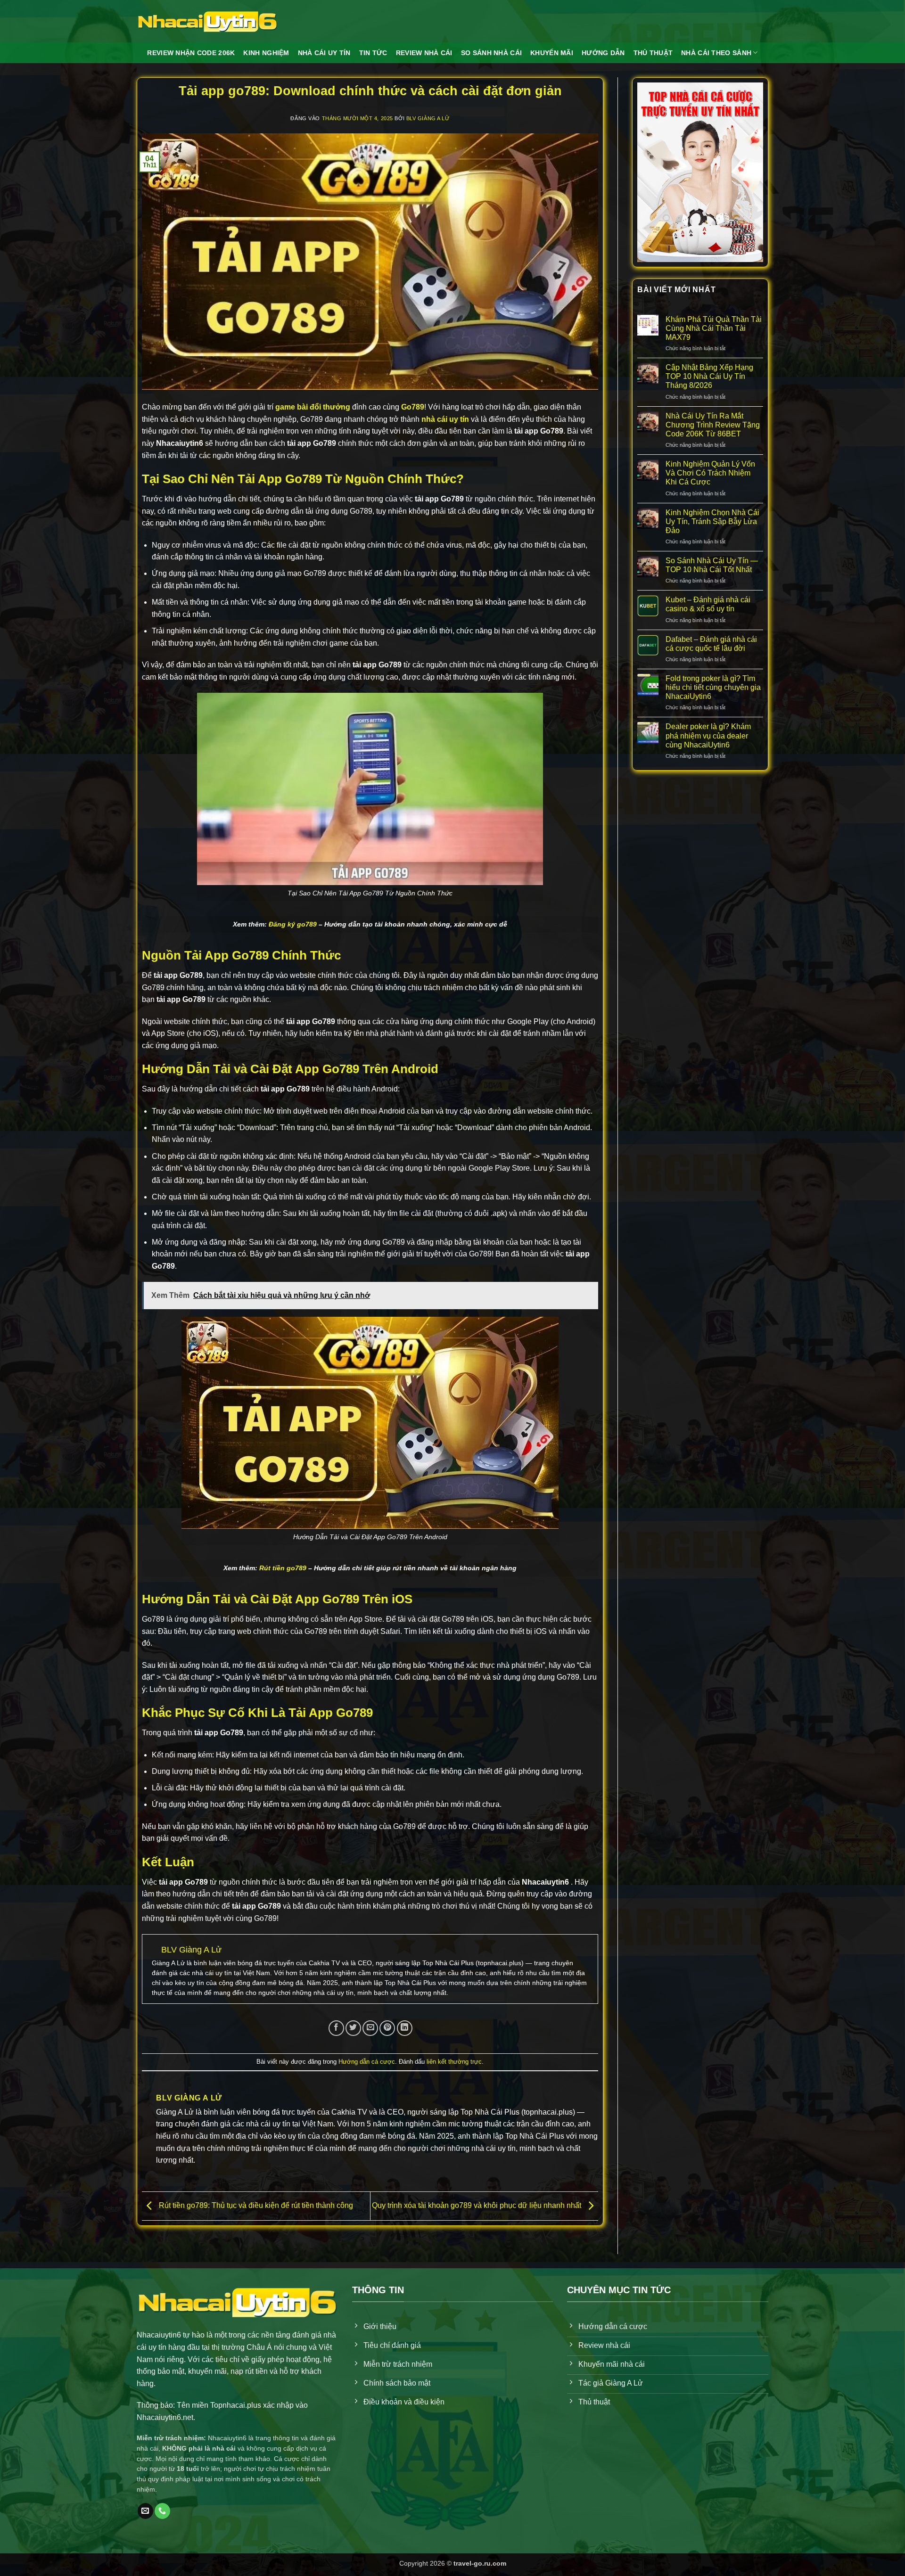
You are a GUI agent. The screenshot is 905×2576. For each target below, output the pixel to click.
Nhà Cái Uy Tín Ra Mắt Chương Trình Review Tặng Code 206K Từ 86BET (713, 425)
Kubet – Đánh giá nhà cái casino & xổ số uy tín (708, 604)
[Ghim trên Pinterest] (387, 2028)
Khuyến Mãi (552, 53)
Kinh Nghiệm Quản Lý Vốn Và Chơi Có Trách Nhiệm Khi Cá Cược (710, 473)
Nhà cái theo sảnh (716, 53)
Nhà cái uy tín (324, 53)
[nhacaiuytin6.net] (207, 21)
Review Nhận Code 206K (191, 53)
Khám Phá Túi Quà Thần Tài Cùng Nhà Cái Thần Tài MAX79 (714, 328)
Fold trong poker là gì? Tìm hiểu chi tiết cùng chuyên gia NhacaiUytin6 (713, 687)
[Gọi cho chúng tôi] (162, 2511)
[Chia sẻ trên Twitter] (353, 2028)
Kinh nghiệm (266, 53)
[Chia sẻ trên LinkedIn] (405, 2028)
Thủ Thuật (653, 53)
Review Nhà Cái (424, 53)
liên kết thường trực (454, 2062)
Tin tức (373, 53)
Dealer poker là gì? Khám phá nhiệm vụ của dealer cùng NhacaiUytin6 (708, 735)
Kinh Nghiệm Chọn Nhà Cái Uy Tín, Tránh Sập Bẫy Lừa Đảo (712, 521)
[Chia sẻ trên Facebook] (336, 2028)
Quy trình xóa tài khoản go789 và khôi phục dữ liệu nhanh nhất (477, 2205)
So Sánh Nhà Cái (491, 53)
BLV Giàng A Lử (428, 118)
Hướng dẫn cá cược (367, 2062)
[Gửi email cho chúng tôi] (145, 2511)
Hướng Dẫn (603, 53)
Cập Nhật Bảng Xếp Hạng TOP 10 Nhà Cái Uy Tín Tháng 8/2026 (709, 376)
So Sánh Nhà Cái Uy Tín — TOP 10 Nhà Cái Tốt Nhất (712, 565)
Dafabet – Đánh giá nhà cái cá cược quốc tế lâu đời (711, 644)
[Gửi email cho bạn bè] (370, 2028)
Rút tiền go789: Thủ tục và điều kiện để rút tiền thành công (255, 2205)
